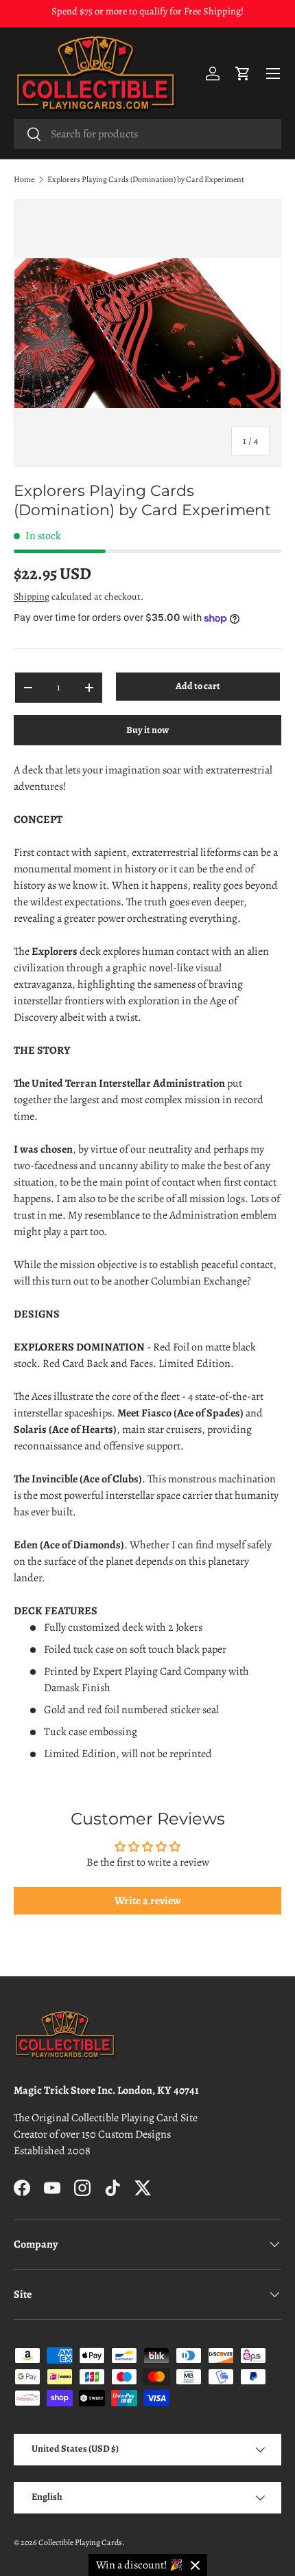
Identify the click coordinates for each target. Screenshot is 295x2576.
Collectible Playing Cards (80, 2542)
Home (24, 179)
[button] (243, 74)
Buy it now (147, 730)
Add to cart (198, 686)
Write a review (148, 1901)
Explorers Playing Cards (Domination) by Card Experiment (146, 179)
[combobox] (147, 134)
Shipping (32, 597)
